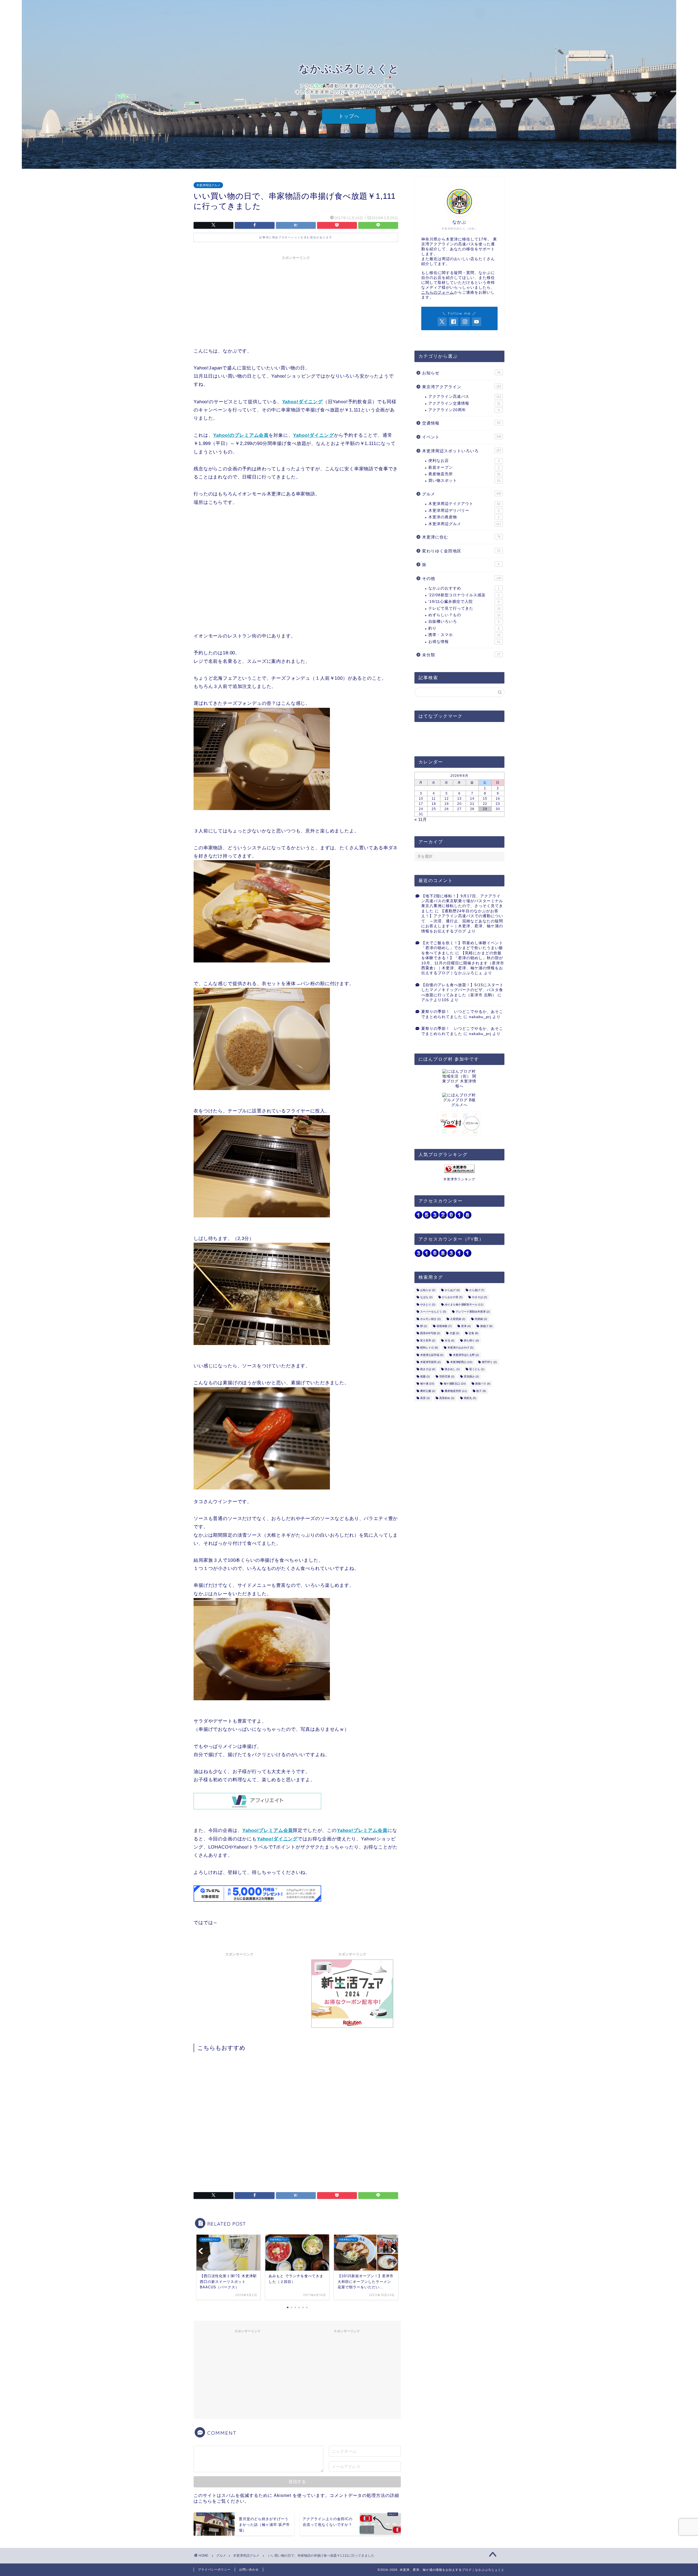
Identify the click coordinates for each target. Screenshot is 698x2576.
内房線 (481, 1319)
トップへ (349, 116)
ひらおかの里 (452, 1297)
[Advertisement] (296, 301)
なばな (426, 1297)
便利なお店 (464, 461)
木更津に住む (461, 537)
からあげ (452, 1290)
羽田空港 (447, 1376)
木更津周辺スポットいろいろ (462, 451)
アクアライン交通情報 (464, 403)
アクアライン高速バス (465, 397)
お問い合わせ (249, 2569)
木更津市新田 (430, 1362)
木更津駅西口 (461, 1362)
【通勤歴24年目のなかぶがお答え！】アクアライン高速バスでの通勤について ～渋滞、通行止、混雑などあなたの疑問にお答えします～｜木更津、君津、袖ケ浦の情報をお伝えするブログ (462, 921)
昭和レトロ (429, 1348)
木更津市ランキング (459, 1179)
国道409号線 (430, 1333)
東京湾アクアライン (462, 387)
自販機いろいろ (464, 622)
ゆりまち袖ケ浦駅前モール (464, 1304)
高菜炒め (447, 1398)
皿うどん (477, 1369)
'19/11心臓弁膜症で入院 (464, 602)
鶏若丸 (470, 1398)
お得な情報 (464, 642)
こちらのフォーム (438, 292)
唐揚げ (486, 1326)
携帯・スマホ (464, 635)
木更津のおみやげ (460, 1348)
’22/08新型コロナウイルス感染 (464, 595)
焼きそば (428, 1369)
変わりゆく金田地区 (461, 551)
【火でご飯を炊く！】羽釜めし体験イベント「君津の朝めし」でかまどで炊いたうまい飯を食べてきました (462, 948)
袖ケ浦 (427, 1384)
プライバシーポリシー (214, 2569)
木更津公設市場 (432, 1355)
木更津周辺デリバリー (464, 511)
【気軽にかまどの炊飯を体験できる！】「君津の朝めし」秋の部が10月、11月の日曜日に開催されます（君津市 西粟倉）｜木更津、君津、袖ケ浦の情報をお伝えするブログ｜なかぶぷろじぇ (463, 963)
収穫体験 (444, 1326)
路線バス (483, 1384)
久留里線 (458, 1319)
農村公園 (428, 1391)
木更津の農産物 (464, 517)
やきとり (428, 1304)
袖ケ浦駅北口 (455, 1384)
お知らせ (461, 373)
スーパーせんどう (433, 1312)
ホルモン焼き (430, 1319)
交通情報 (461, 423)
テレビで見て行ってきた (464, 608)
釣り (464, 628)
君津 (466, 1326)
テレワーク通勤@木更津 (473, 1312)
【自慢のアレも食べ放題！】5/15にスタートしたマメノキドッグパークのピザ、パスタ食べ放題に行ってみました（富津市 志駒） (462, 990)
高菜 (425, 1398)
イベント (462, 437)
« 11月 (421, 819)
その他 (462, 578)
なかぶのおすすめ (464, 588)
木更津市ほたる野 (466, 1355)
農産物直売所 (464, 474)
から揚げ (477, 1290)
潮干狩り (489, 1362)
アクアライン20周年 (464, 410)
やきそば (479, 1297)
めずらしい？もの (464, 615)
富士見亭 (428, 1340)
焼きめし (452, 1369)
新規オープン (464, 467)
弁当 (449, 1340)
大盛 (454, 1333)
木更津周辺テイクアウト (464, 504)
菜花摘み (471, 1376)
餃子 (481, 1391)
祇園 (425, 1376)
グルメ (462, 494)
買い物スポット (464, 481)
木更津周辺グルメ (208, 185)
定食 (473, 1333)
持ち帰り (471, 1340)
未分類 (461, 655)
